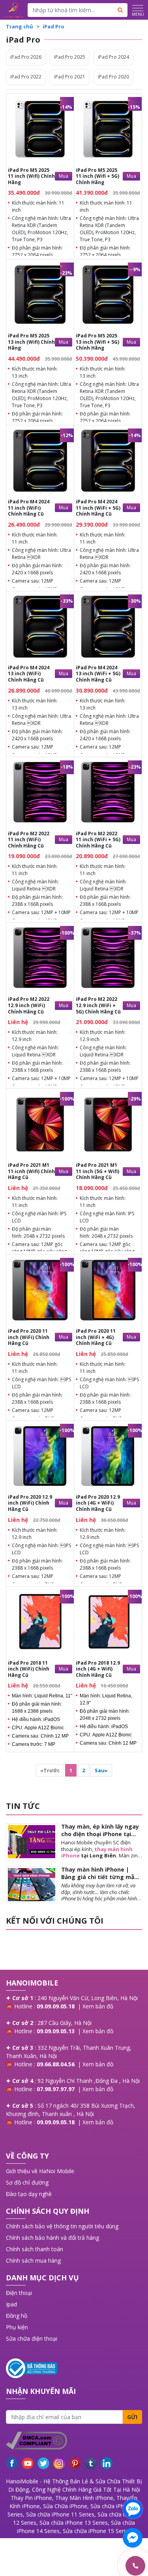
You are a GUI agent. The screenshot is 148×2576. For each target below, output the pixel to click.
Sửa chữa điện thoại (32, 2339)
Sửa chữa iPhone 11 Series (60, 2514)
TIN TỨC (23, 1806)
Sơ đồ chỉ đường (27, 2182)
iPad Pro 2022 (26, 77)
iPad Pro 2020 (113, 77)
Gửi (132, 2417)
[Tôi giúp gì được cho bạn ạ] (133, 2509)
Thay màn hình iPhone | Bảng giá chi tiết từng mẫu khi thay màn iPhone (99, 1877)
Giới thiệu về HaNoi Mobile (40, 2171)
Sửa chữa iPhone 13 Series (74, 2523)
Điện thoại (19, 2293)
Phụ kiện (17, 2327)
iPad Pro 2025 (70, 57)
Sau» (101, 1770)
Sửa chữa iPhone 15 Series (97, 2531)
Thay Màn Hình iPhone (84, 2498)
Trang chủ (20, 26)
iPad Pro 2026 (26, 57)
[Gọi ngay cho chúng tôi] (98, 2566)
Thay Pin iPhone (31, 2498)
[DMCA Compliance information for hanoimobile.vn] (74, 2441)
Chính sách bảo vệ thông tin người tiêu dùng (62, 2226)
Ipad (11, 2304)
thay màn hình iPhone (97, 1852)
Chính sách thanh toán (35, 2249)
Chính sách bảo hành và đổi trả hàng (52, 2238)
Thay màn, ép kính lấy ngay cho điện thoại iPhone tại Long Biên (100, 1834)
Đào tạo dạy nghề (29, 2194)
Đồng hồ (17, 2316)
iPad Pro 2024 (113, 57)
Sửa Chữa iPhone (65, 2506)
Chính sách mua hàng (33, 2260)
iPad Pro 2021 (70, 77)
